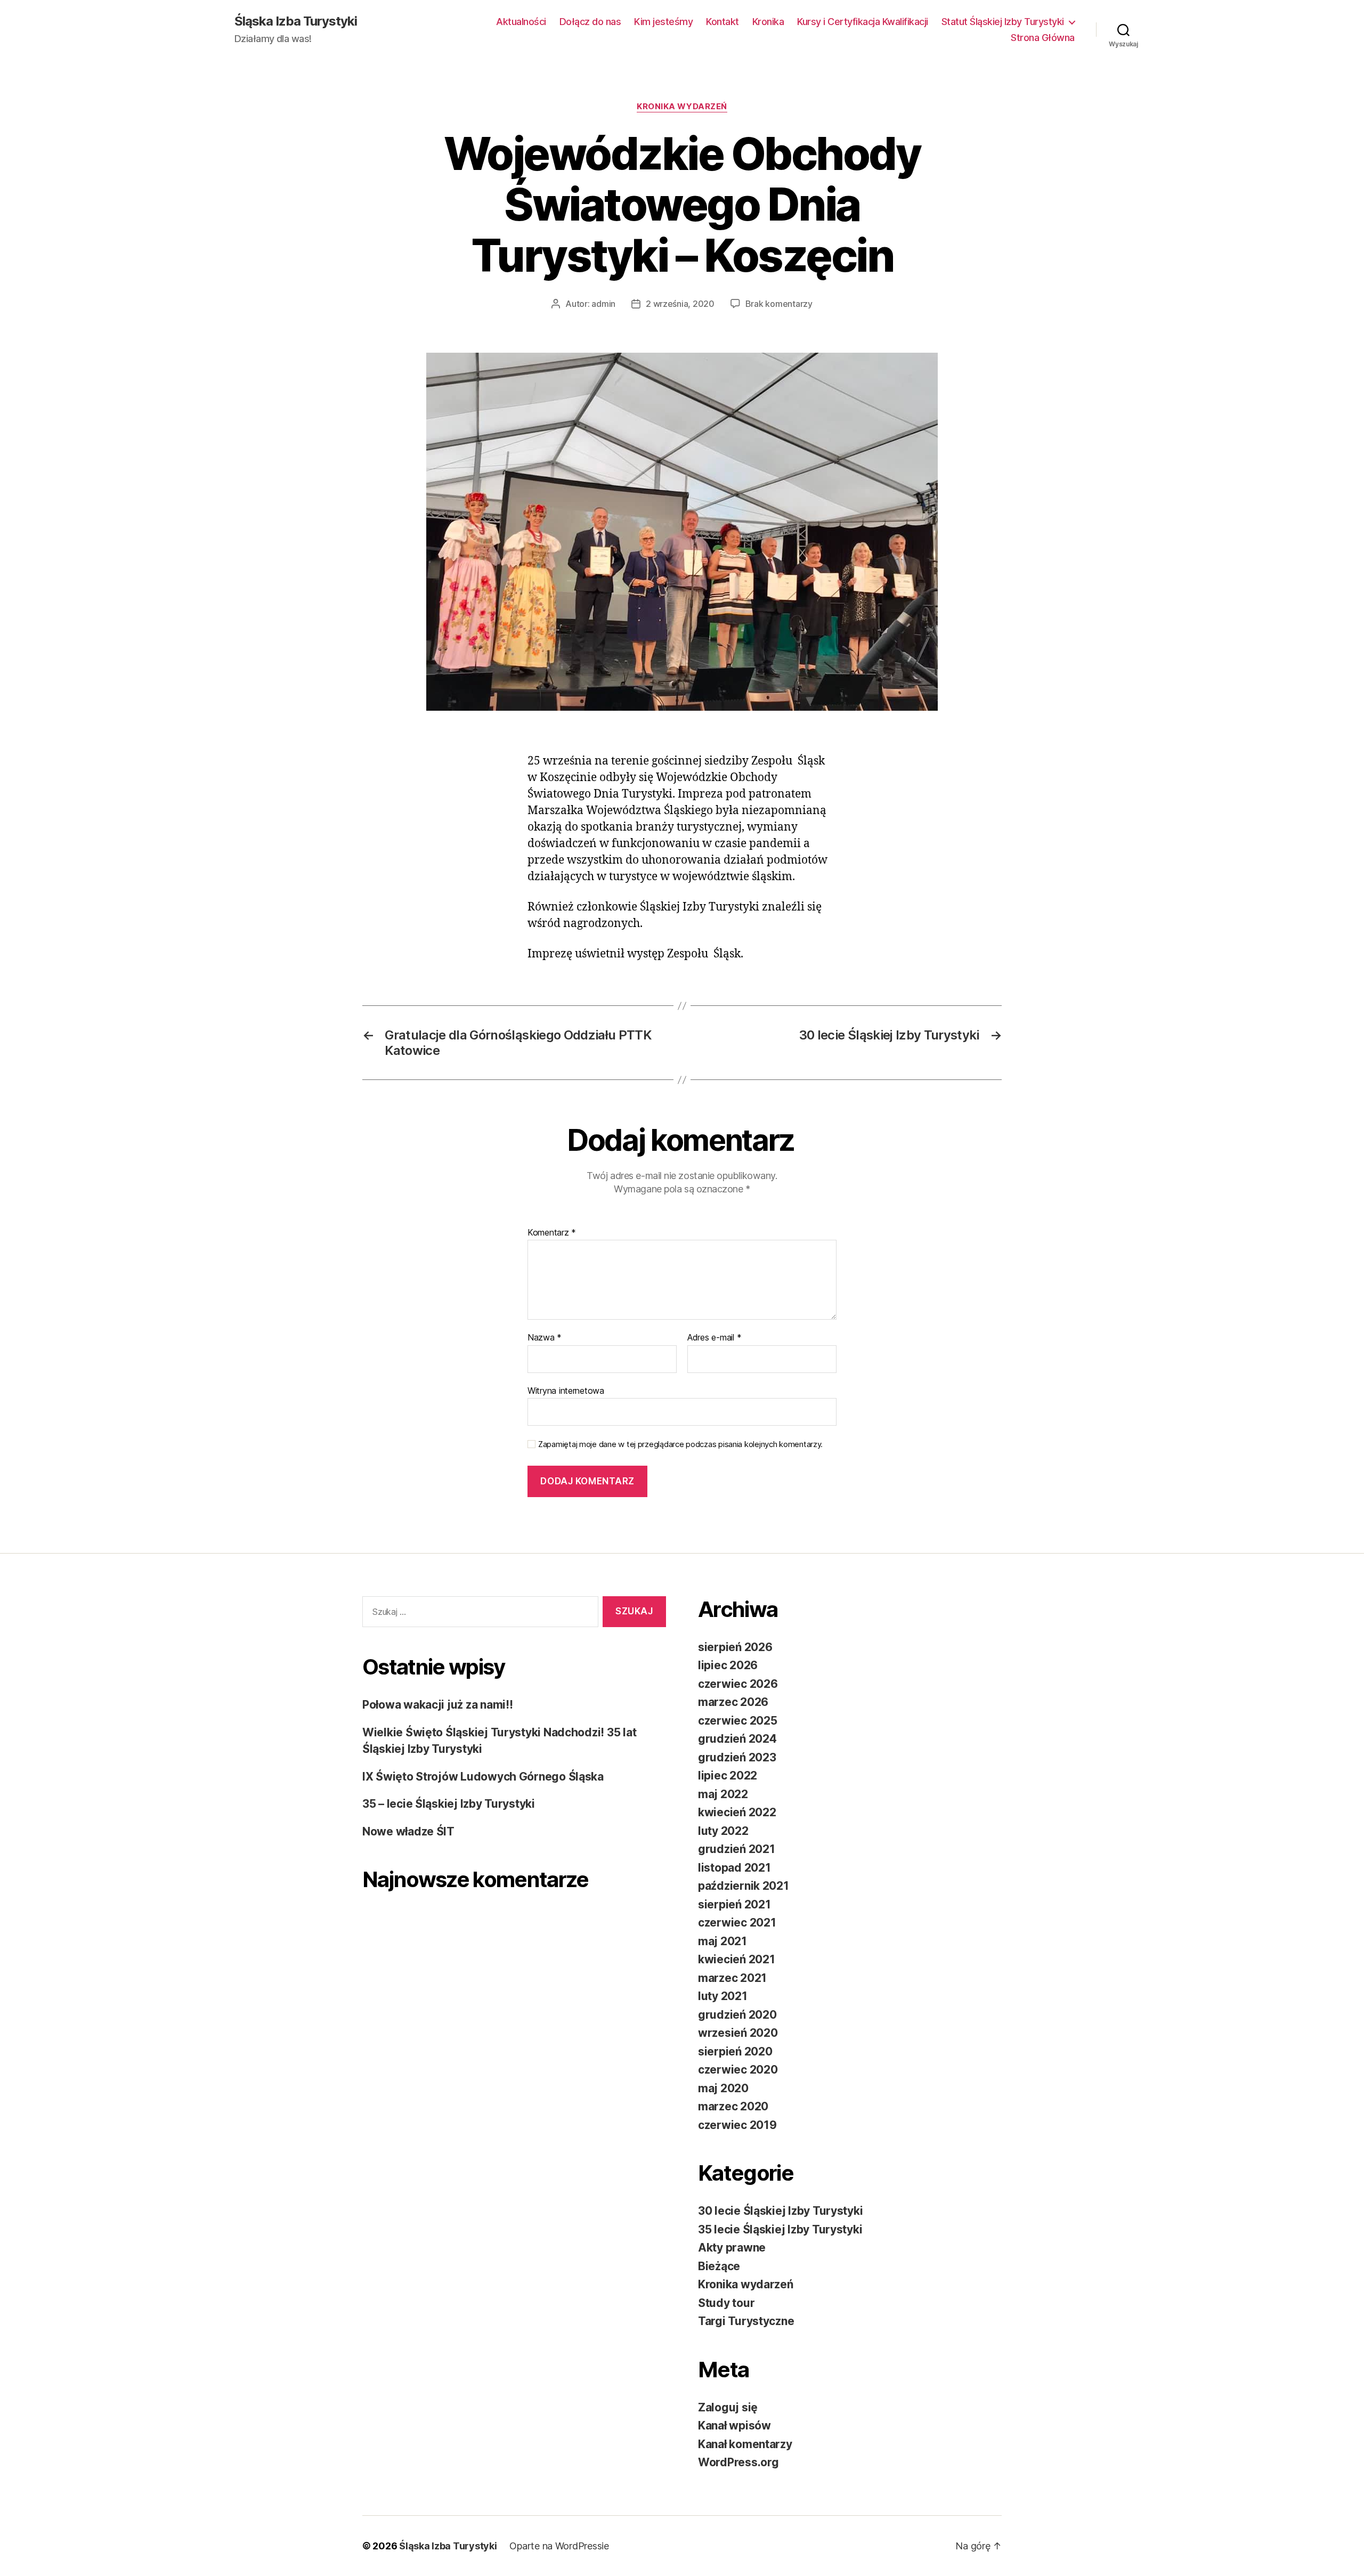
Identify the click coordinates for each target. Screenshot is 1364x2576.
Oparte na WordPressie (559, 2546)
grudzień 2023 (737, 1757)
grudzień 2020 (737, 2015)
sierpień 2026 (735, 1647)
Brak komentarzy (779, 304)
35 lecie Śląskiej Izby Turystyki (780, 2229)
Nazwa (545, 1338)
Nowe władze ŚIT (408, 1831)
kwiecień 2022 (737, 1812)
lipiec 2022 (728, 1775)
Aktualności (521, 22)
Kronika (768, 22)
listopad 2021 (734, 1868)
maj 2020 (723, 2088)
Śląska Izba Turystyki (296, 21)
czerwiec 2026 (738, 1684)
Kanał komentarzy (745, 2444)
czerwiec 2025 (738, 1721)
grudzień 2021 (737, 1849)
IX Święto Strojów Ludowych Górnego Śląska (483, 1777)
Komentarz (552, 1233)
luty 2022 (723, 1831)
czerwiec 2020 (738, 2070)
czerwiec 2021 (737, 1923)
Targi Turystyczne (746, 2321)
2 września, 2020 (680, 304)
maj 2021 (722, 1941)
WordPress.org (738, 2462)
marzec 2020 (733, 2106)
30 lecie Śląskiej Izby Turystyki (780, 2211)
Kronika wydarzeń (682, 107)
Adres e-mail (714, 1338)
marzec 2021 (732, 1978)
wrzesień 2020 (738, 2033)
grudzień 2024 (737, 1739)
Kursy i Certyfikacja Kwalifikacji (863, 22)
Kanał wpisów (734, 2425)
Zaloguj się (728, 2407)
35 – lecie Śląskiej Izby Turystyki (449, 1804)
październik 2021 (744, 1886)
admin (603, 304)
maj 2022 (723, 1794)
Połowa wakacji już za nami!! (437, 1705)
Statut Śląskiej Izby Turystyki (1003, 22)
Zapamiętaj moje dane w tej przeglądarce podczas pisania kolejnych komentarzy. (680, 1444)
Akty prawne (732, 2248)
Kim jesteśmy (663, 22)
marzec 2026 (733, 1702)
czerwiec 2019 (737, 2125)
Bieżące (719, 2266)
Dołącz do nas (590, 22)
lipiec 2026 (728, 1665)
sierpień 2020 (735, 2051)
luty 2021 (723, 1996)
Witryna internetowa (566, 1390)
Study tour (726, 2303)
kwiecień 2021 (737, 1959)
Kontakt (722, 22)
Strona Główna (1043, 38)
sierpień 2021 (734, 1904)
